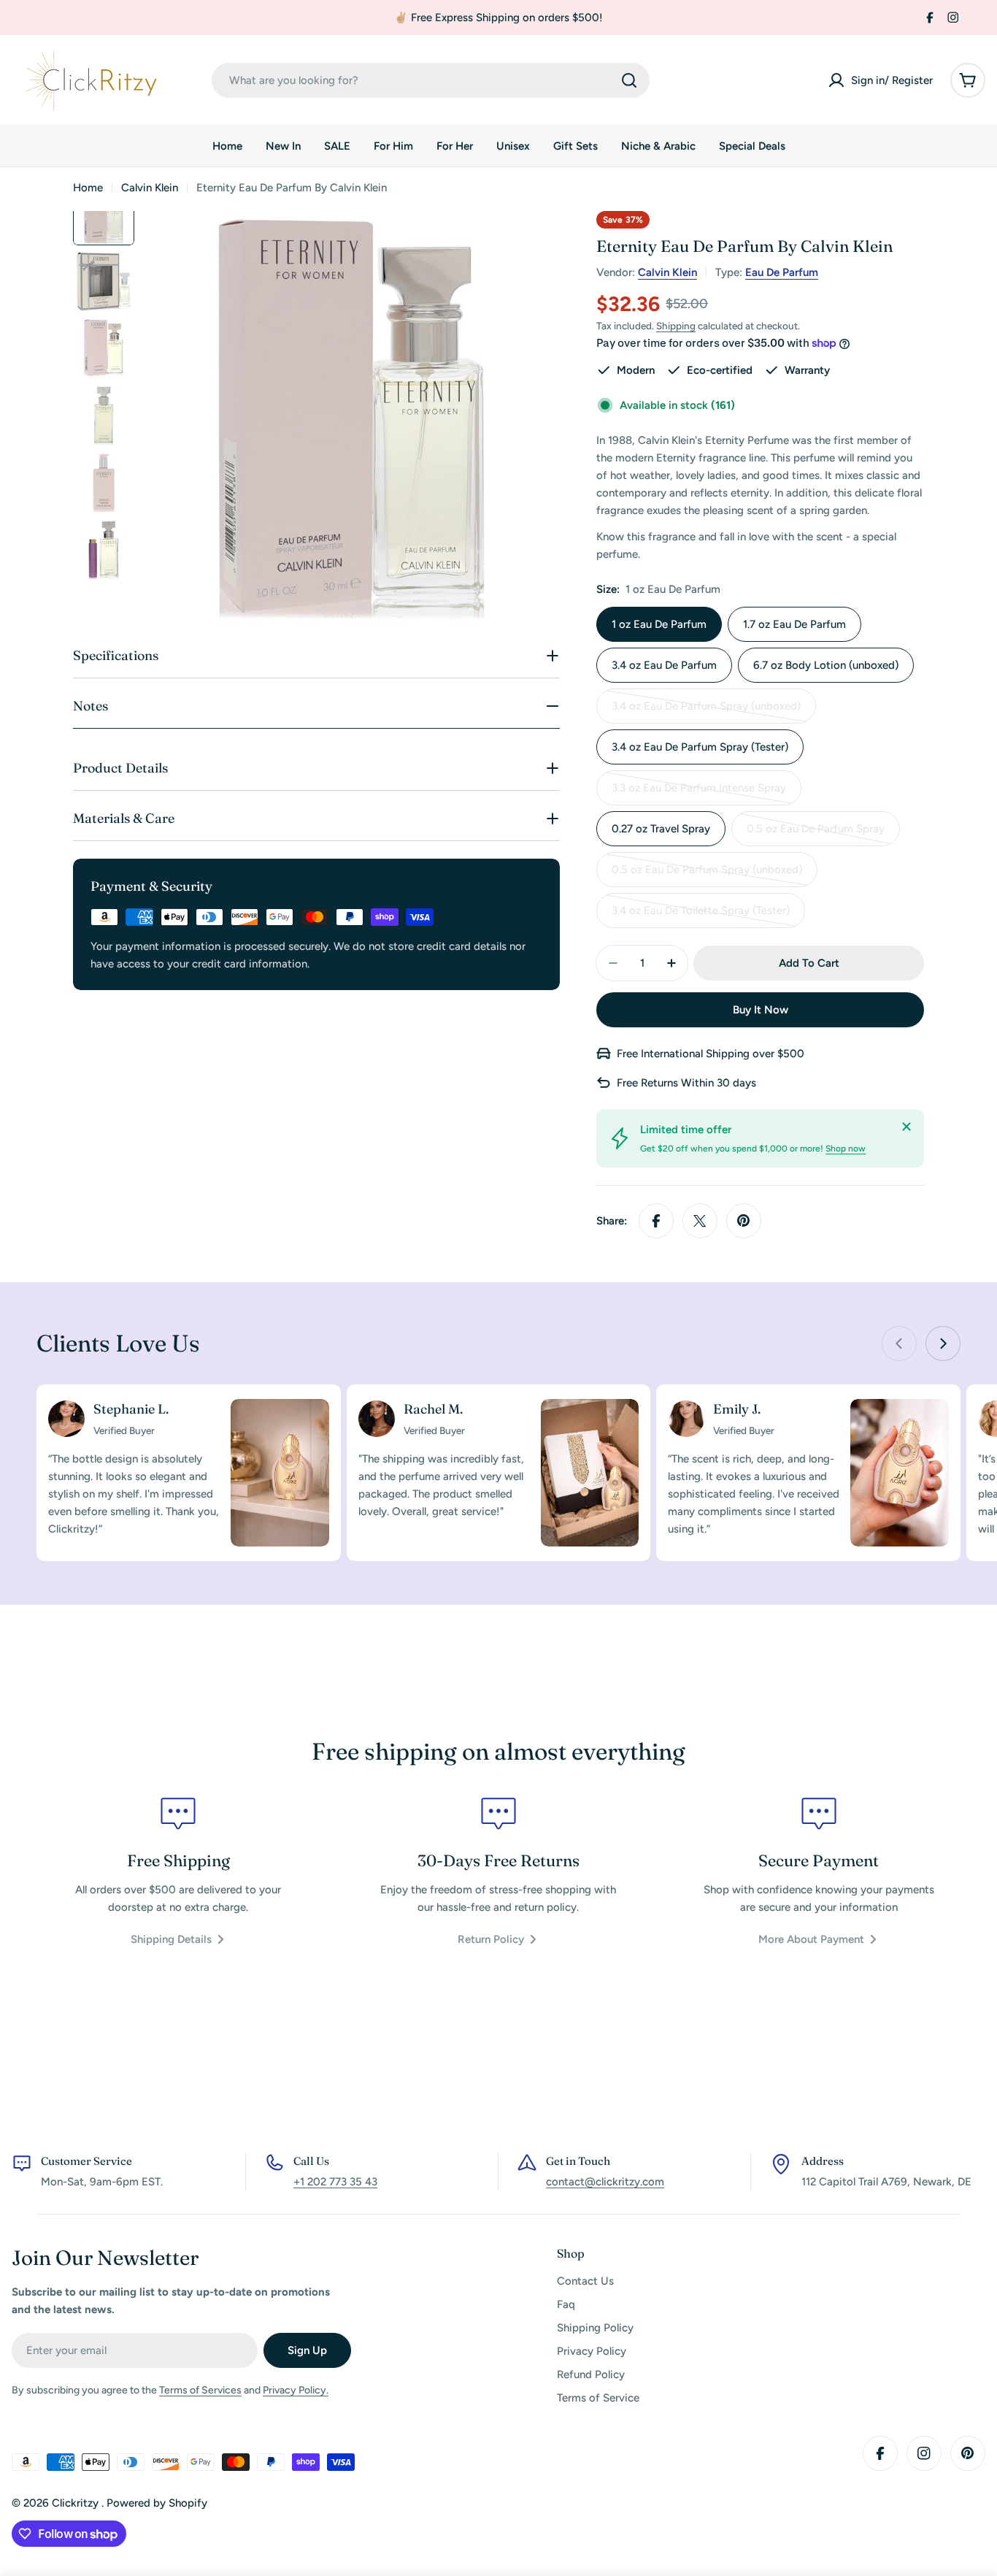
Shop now (846, 1149)
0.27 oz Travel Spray (661, 829)
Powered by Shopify (157, 2503)
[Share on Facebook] (656, 1221)
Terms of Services (200, 2390)
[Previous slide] (899, 1343)
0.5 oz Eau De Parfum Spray (816, 834)
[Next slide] (943, 1343)
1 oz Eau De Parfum (659, 624)
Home (88, 188)
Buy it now (761, 1010)
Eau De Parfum (782, 272)
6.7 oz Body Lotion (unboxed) (826, 665)
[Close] (906, 1127)
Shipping (676, 326)
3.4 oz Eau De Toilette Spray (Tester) (701, 916)
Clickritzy (77, 2503)
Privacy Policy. (296, 2390)
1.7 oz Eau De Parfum (794, 624)
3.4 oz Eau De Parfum (664, 665)
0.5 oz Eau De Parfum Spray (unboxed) (707, 875)
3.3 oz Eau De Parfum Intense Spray (699, 793)
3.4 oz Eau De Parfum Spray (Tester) (700, 747)
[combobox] (431, 80)
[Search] (629, 80)
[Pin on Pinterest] (744, 1221)
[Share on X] (700, 1221)
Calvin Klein (150, 188)
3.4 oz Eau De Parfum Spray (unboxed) (706, 712)
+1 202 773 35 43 (335, 2182)
